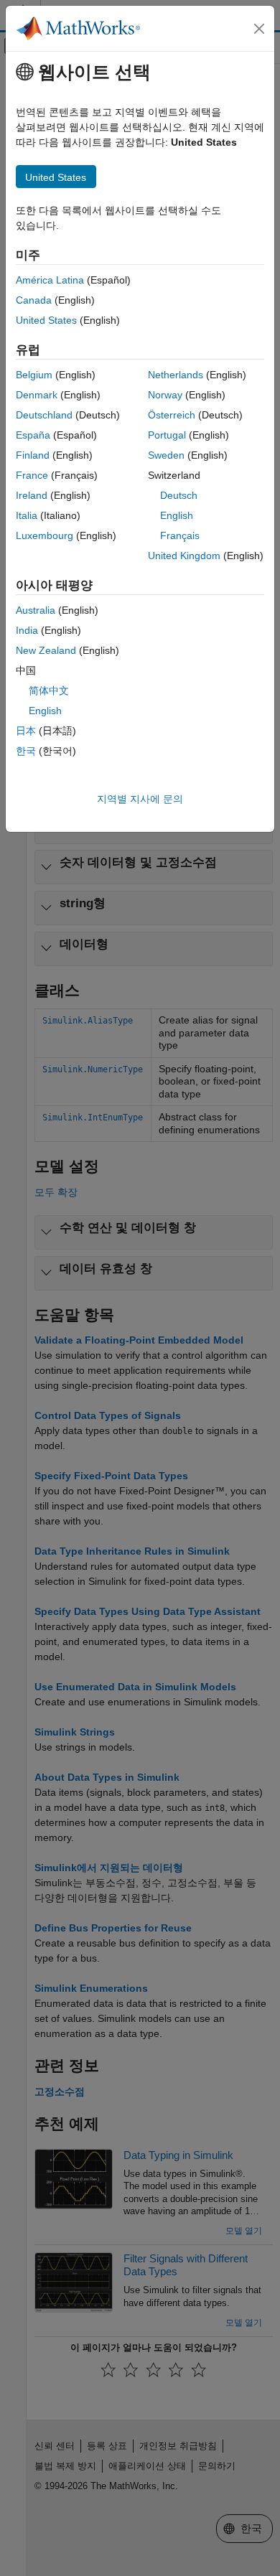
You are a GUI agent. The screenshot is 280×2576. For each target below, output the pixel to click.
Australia (36, 610)
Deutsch (179, 495)
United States (46, 320)
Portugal (167, 435)
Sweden (166, 455)
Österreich (172, 415)
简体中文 (49, 690)
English (177, 515)
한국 (26, 751)
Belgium (34, 375)
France (32, 475)
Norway (165, 395)
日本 (26, 731)
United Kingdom (184, 556)
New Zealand (46, 650)
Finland (33, 455)
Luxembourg (45, 535)
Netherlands (176, 375)
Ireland (32, 495)
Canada (34, 300)
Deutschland (44, 415)
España (33, 435)
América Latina (50, 280)
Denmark (37, 395)
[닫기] (259, 29)
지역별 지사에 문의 (140, 799)
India (27, 630)
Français (180, 535)
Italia (27, 515)
